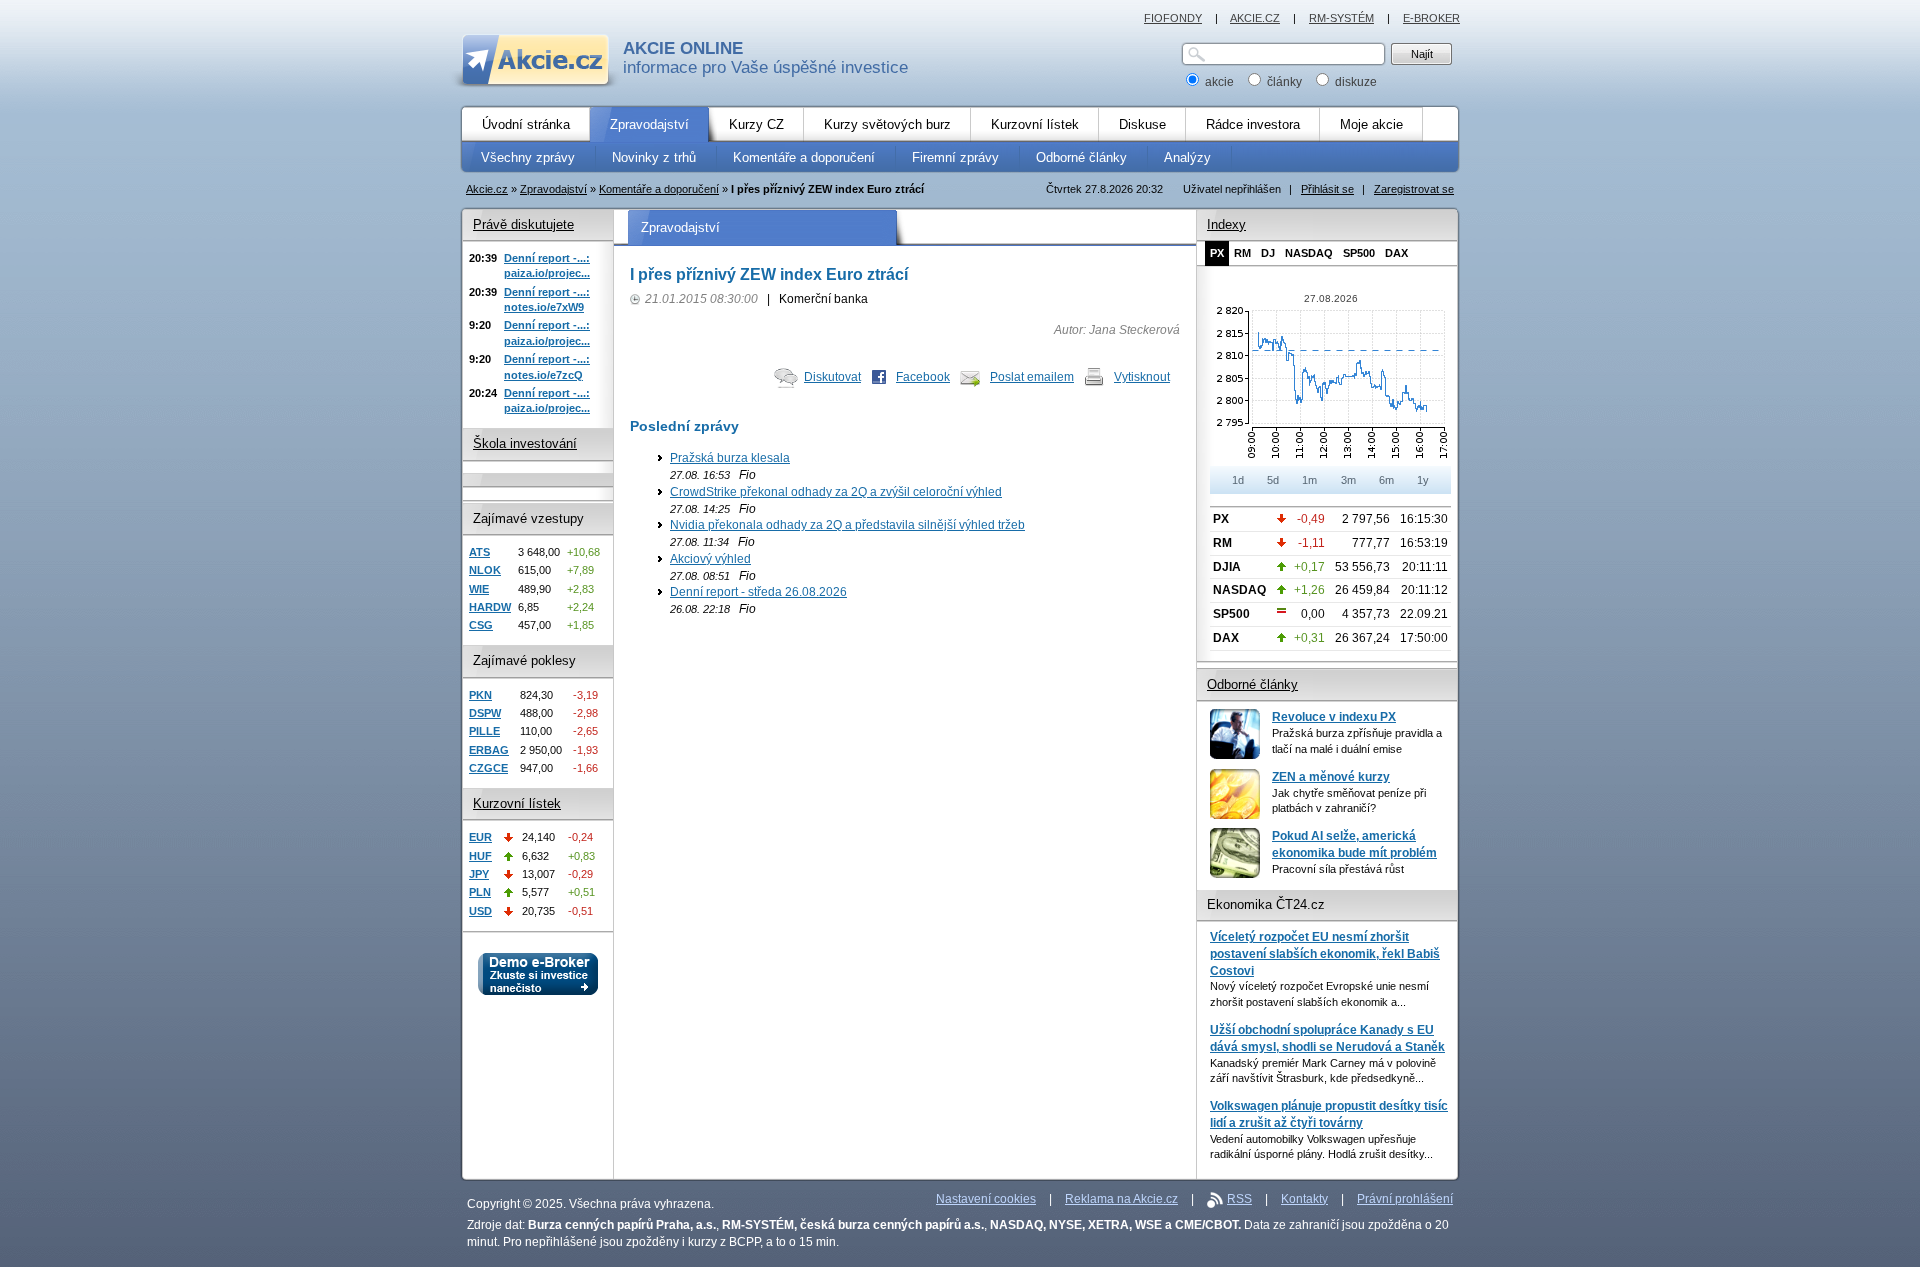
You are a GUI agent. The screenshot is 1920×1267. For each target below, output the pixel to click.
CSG (481, 625)
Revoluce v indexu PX (1334, 717)
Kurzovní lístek (517, 803)
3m (1348, 480)
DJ (1268, 253)
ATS (479, 552)
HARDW (490, 607)
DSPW (485, 713)
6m (1386, 480)
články (1284, 82)
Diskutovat (832, 377)
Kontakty (1304, 1199)
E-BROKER (1431, 18)
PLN (480, 892)
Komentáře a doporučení (659, 189)
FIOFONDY (1173, 18)
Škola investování (525, 443)
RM (1242, 253)
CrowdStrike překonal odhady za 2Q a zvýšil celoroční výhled (836, 492)
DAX (1396, 253)
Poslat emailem (1032, 377)
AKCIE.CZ (1255, 18)
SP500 (1359, 253)
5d (1273, 480)
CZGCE (488, 768)
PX (1217, 253)
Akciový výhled (710, 559)
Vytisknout (1142, 377)
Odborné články (1252, 684)
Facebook (923, 377)
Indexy (1226, 224)
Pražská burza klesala (730, 458)
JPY (479, 874)
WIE (479, 589)
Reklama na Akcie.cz (1121, 1199)
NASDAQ (1309, 253)
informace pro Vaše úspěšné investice (765, 58)
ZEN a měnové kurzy (1331, 777)
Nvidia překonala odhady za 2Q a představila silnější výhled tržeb (847, 525)
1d (1238, 480)
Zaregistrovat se (1414, 189)
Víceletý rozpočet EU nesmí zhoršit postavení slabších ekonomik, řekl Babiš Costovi (1325, 953)
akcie (1219, 82)
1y (1423, 480)
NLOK (485, 570)
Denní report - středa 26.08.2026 (758, 592)
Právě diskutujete (523, 224)
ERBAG (489, 750)
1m (1309, 480)
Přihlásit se (1327, 189)
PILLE (484, 731)
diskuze (1354, 82)
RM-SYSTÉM (1341, 18)
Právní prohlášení (1405, 1199)
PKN (480, 695)
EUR (480, 837)
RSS (1239, 1199)
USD (480, 911)
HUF (480, 856)
